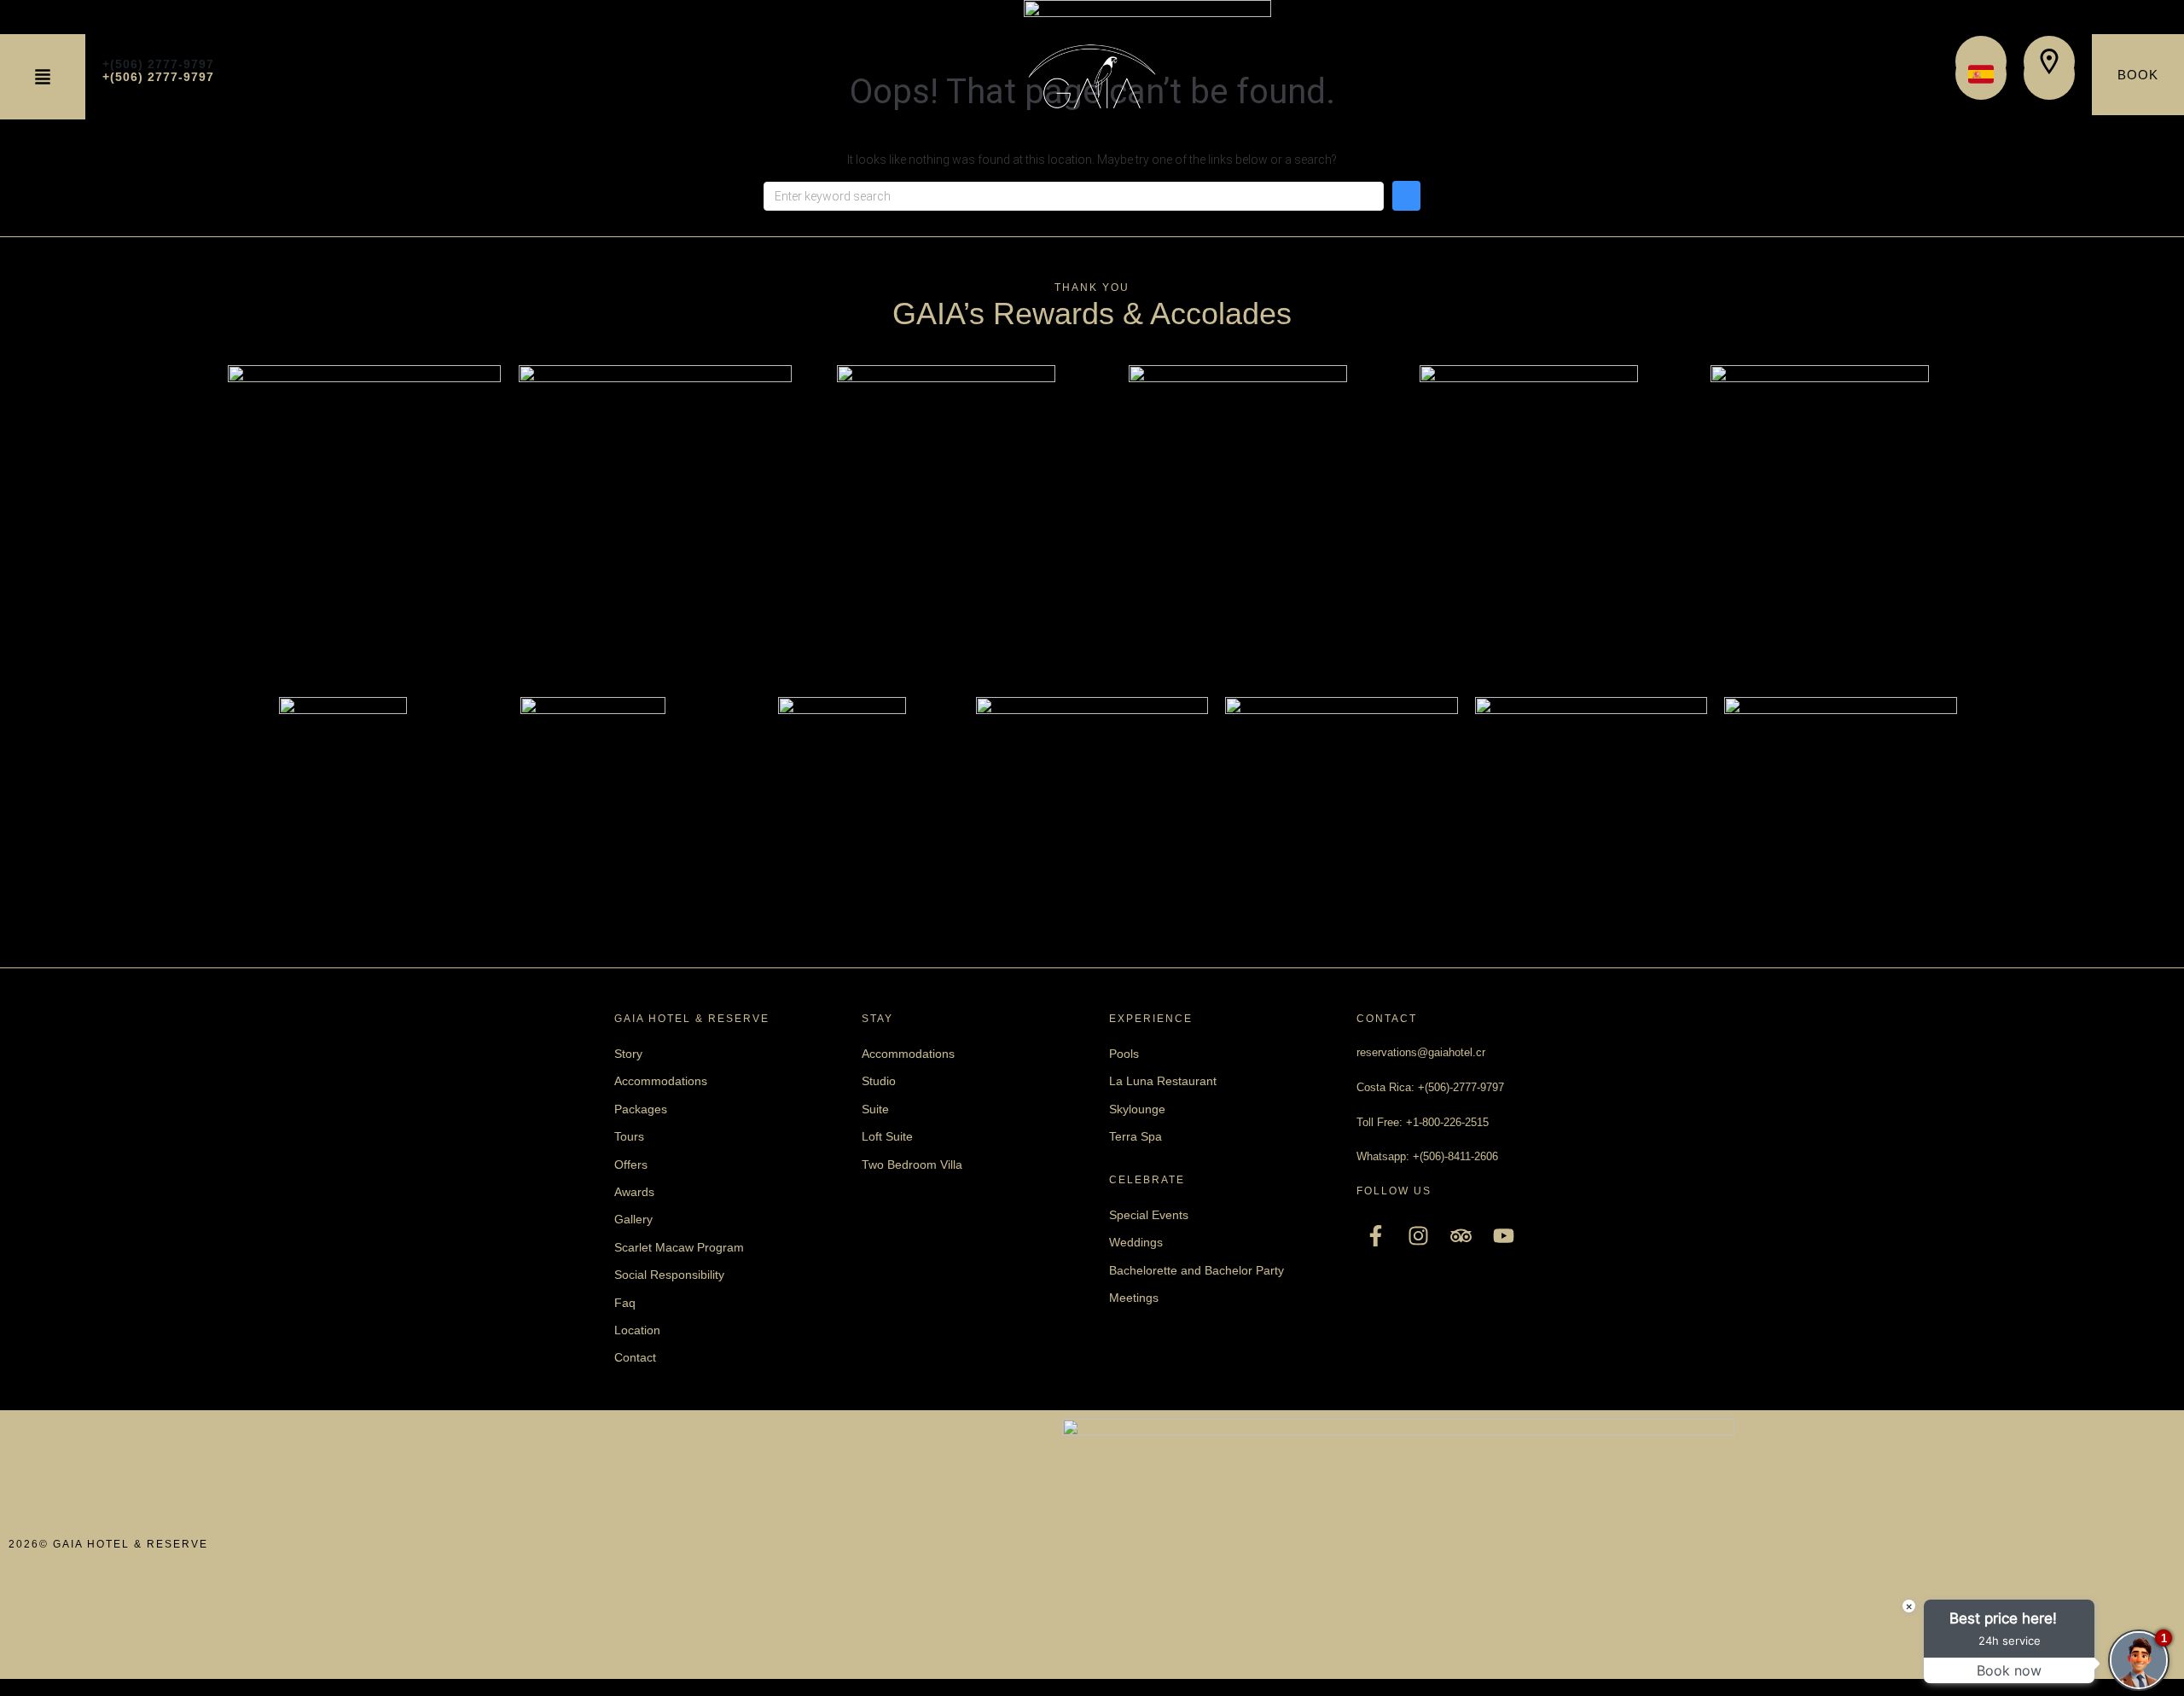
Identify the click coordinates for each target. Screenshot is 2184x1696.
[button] (43, 77)
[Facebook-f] (1376, 1236)
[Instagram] (1418, 1236)
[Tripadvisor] (1461, 1236)
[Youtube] (1504, 1236)
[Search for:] (1074, 196)
